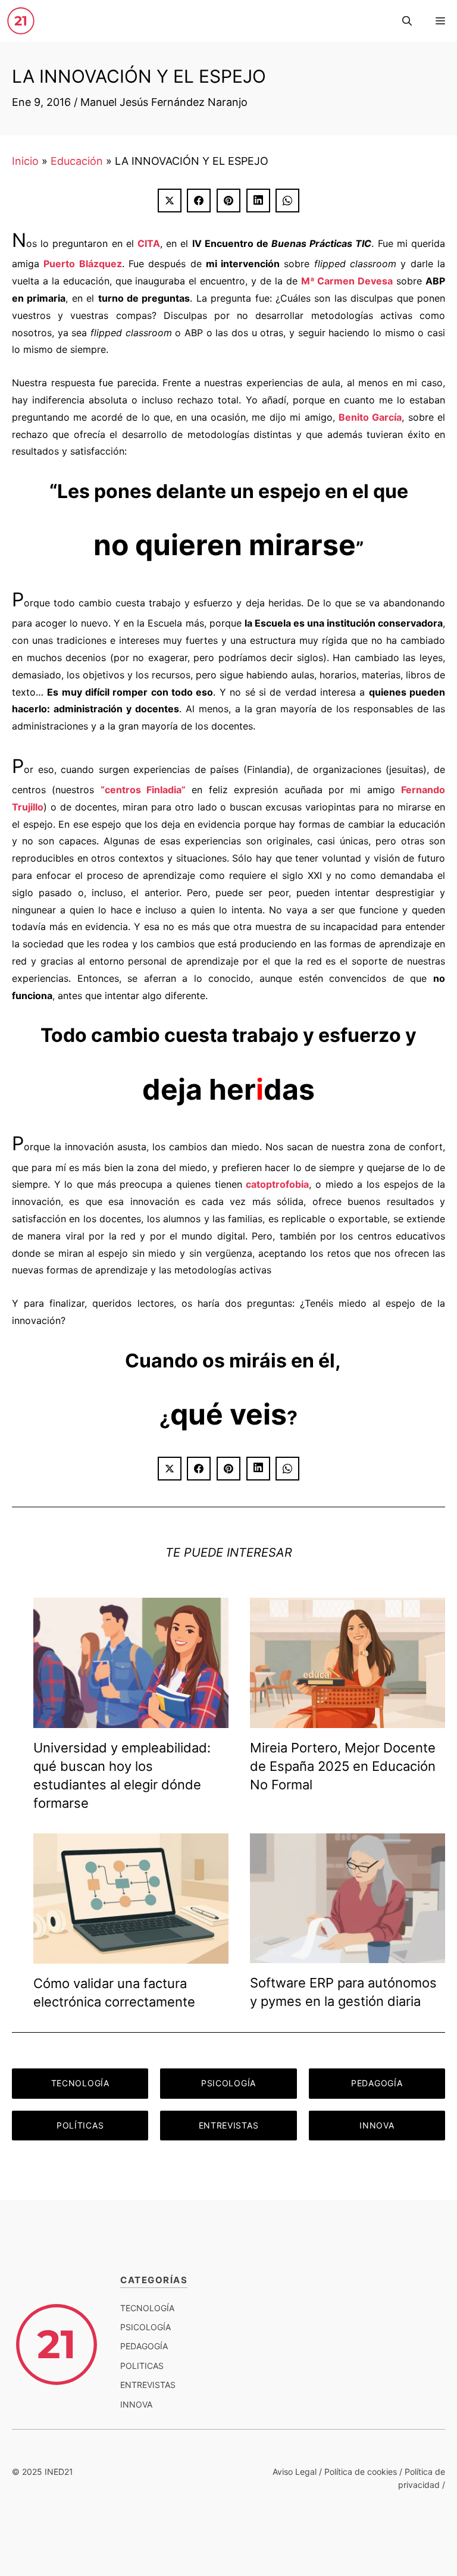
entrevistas (148, 2385)
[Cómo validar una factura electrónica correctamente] (131, 1954)
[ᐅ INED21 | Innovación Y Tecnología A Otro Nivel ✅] (21, 21)
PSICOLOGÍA (228, 2083)
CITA (149, 243)
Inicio (25, 161)
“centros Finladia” (143, 790)
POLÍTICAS (80, 2125)
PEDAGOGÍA (377, 2083)
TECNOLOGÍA (80, 2083)
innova (136, 2404)
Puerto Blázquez (82, 264)
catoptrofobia (277, 1184)
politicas (142, 2366)
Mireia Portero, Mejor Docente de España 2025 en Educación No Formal (343, 1766)
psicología (145, 2327)
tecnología (147, 2308)
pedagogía (144, 2346)
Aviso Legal (295, 2472)
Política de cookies (361, 2472)
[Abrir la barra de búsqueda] (407, 21)
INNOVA (377, 2125)
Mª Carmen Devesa (347, 281)
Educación (77, 161)
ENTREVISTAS (229, 2125)
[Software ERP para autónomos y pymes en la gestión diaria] (348, 1954)
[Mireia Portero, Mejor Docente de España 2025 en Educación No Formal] (348, 1719)
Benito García (370, 417)
